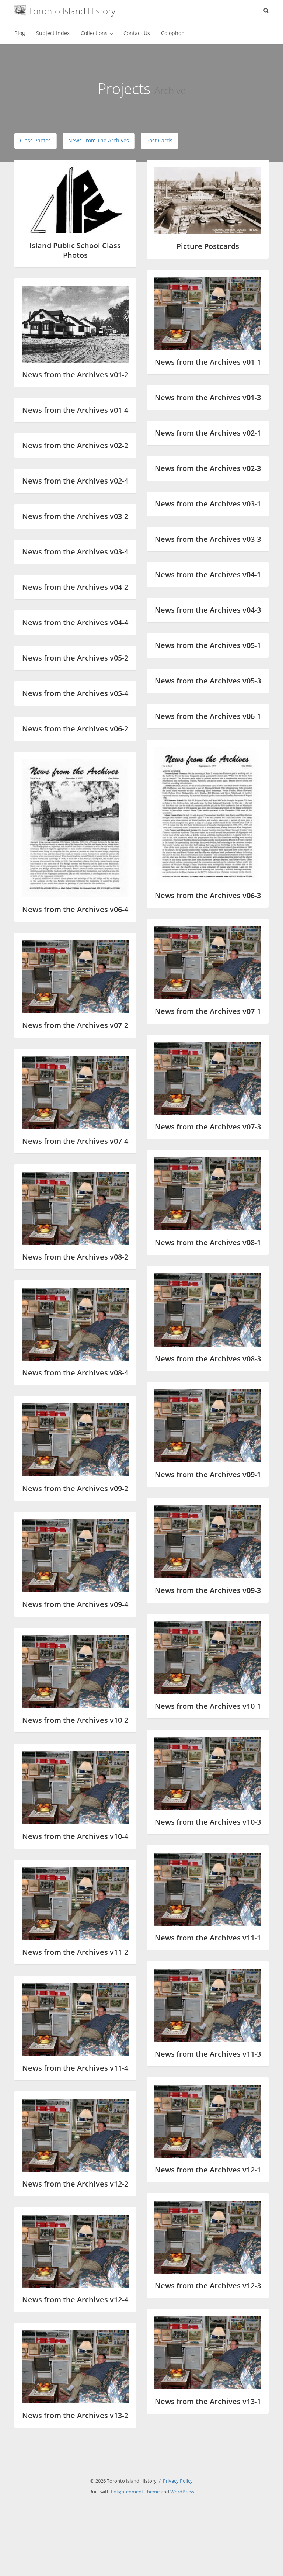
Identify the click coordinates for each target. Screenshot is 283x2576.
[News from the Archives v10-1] (208, 1658)
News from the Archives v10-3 (208, 1822)
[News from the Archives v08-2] (75, 1208)
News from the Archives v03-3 (208, 539)
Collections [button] (95, 33)
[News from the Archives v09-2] (75, 1440)
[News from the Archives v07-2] (75, 977)
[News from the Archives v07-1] (208, 963)
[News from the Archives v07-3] (208, 1078)
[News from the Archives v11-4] (75, 2019)
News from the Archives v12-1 (208, 2170)
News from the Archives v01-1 (208, 362)
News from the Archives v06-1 (208, 716)
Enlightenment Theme (135, 2492)
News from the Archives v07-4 (75, 1141)
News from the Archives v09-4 (75, 1604)
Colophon (173, 33)
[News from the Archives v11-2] (75, 1904)
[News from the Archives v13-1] (208, 2353)
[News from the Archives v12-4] (75, 2251)
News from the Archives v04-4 (75, 622)
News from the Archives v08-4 (75, 1373)
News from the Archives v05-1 (208, 645)
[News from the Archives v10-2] (75, 1672)
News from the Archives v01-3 (208, 397)
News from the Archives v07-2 (75, 1025)
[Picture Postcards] (208, 201)
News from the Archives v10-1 (208, 1706)
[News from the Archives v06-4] (75, 828)
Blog (20, 33)
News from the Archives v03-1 (208, 504)
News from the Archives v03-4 (75, 552)
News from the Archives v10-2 (75, 1720)
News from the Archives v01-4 (75, 410)
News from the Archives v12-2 (75, 2184)
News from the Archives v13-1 (208, 2401)
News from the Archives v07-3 (208, 1127)
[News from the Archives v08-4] (75, 1324)
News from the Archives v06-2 (75, 729)
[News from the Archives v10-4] (75, 1787)
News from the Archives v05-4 (75, 693)
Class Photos (35, 140)
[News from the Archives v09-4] (75, 1556)
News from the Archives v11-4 (75, 2068)
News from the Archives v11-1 (208, 1938)
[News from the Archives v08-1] (208, 1194)
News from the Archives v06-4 (75, 909)
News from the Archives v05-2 (75, 658)
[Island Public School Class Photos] (75, 200)
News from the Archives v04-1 (208, 574)
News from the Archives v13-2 (75, 2415)
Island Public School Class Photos (75, 250)
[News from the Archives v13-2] (75, 2367)
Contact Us (137, 33)
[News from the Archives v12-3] (208, 2237)
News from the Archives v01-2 (75, 375)
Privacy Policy (178, 2481)
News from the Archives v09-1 (208, 1474)
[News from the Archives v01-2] (75, 324)
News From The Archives (99, 140)
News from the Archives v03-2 (75, 516)
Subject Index (53, 33)
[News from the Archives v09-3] (208, 1542)
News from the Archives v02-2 (75, 445)
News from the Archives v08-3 (208, 1359)
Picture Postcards (208, 246)
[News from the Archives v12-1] (208, 2121)
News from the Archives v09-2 (75, 1488)
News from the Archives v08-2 (75, 1257)
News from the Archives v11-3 (208, 2054)
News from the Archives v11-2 (75, 1952)
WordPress (182, 2492)
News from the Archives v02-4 (75, 481)
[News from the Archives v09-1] (208, 1426)
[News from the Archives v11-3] (208, 2005)
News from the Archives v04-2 (75, 587)
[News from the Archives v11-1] (208, 1889)
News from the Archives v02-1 (208, 433)
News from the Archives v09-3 (208, 1590)
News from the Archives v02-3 (208, 468)
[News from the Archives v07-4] (75, 1093)
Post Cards (159, 140)
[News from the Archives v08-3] (208, 1310)
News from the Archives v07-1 (208, 1011)
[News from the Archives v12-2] (75, 2135)
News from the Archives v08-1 (208, 1242)
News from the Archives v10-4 (75, 1836)
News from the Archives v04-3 (208, 610)
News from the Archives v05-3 (208, 681)
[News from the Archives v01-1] (208, 314)
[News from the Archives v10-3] (208, 1773)
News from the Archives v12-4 (75, 2300)
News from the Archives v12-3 (208, 2286)
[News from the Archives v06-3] (208, 815)
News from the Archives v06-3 (208, 895)
